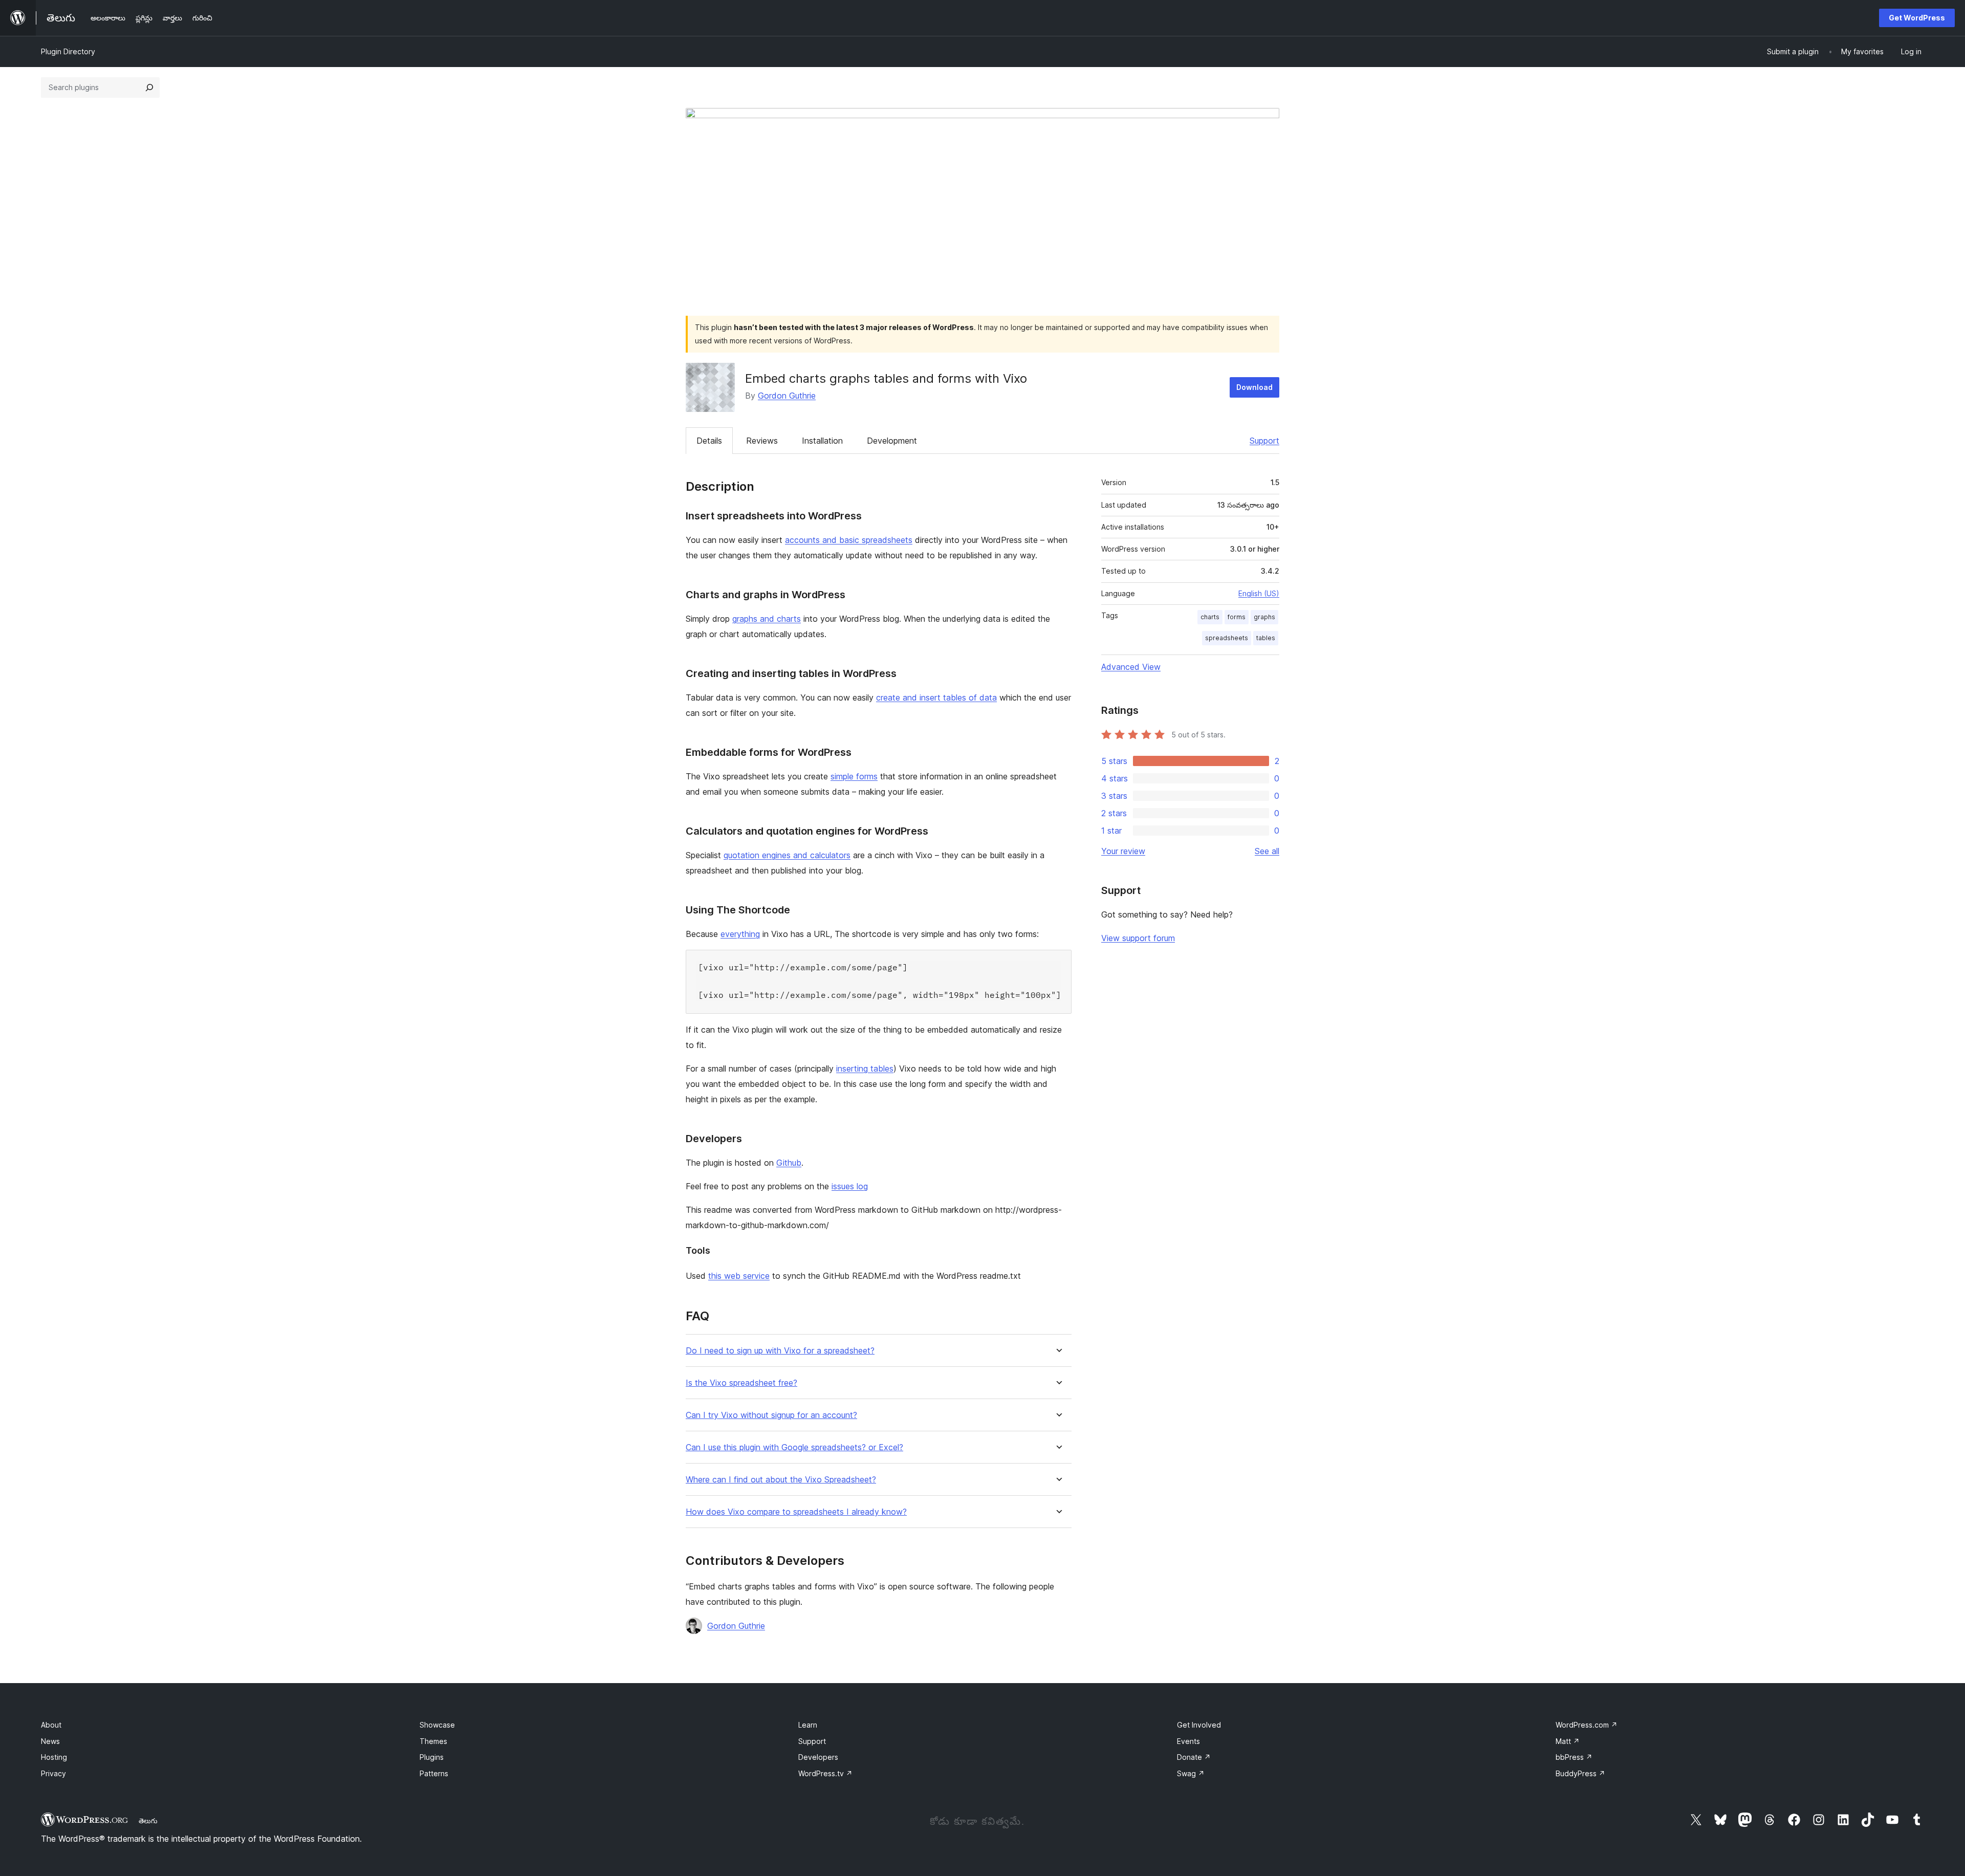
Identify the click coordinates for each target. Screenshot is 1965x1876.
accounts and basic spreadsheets (849, 540)
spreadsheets (1227, 638)
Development (892, 441)
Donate (1194, 1757)
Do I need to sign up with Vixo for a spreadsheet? (780, 1351)
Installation (822, 441)
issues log (850, 1186)
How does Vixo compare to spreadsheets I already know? (796, 1512)
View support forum (1138, 938)
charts (1210, 617)
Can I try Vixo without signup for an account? (771, 1415)
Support (1264, 441)
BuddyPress (1580, 1773)
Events (1188, 1741)
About (51, 1725)
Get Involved (1199, 1725)
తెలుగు (148, 1821)
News (50, 1741)
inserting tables (865, 1068)
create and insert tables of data (936, 697)
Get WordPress (1917, 18)
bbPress (1574, 1757)
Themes (433, 1741)
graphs (1264, 617)
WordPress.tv (825, 1773)
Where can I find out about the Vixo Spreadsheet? (781, 1480)
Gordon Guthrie (787, 396)
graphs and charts (767, 619)
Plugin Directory (68, 51)
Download (1254, 387)
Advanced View (1131, 667)
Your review (1123, 851)
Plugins (432, 1757)
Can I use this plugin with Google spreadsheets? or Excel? (794, 1447)
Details (709, 441)
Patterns (434, 1773)
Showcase (437, 1725)
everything (740, 934)
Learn (808, 1725)
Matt (1568, 1741)
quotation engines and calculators (787, 855)
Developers (818, 1757)
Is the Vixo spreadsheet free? (741, 1383)
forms (1237, 617)
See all (1267, 851)
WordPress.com (1587, 1725)
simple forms (854, 776)
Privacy (53, 1773)
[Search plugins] (149, 88)
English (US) (1259, 593)
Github (789, 1163)
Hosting (54, 1757)
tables (1266, 638)
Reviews (762, 441)
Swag (1191, 1773)
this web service (739, 1276)
